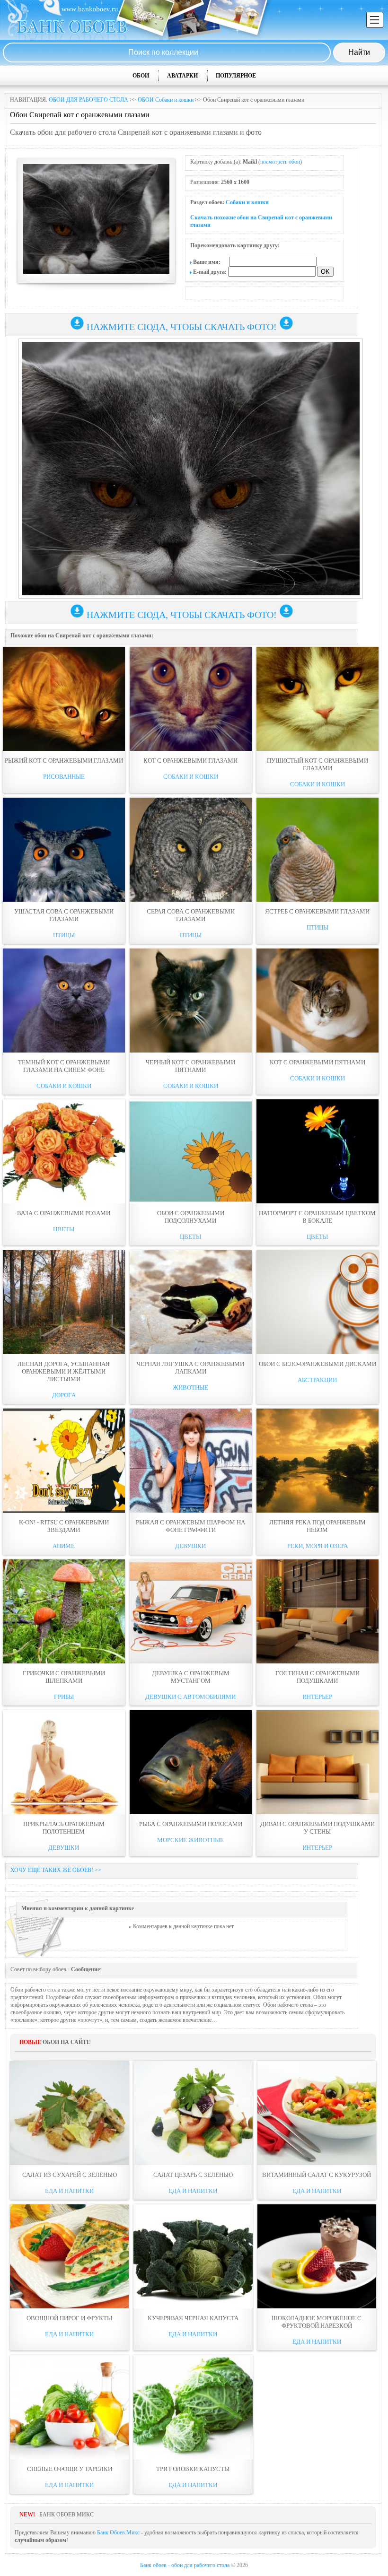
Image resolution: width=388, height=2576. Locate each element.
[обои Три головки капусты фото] (193, 2407)
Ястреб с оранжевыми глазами (317, 911)
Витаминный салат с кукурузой (317, 2175)
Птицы (64, 935)
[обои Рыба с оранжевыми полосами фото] (191, 1762)
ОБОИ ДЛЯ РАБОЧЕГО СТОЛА (88, 100)
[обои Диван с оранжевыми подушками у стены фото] (317, 1762)
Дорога (64, 1395)
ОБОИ (141, 76)
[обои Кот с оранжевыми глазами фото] (191, 699)
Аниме (64, 1546)
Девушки (190, 1546)
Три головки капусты (193, 2469)
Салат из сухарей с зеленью (70, 2175)
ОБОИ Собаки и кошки (166, 100)
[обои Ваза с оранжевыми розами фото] (64, 1151)
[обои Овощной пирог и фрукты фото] (69, 2256)
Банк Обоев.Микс (118, 2532)
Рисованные (64, 777)
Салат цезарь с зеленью (193, 2175)
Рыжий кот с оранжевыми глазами (64, 761)
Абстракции (317, 1380)
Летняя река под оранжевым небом (317, 1526)
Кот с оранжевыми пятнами (317, 1062)
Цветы (64, 1229)
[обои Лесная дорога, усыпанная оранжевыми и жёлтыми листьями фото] (64, 1302)
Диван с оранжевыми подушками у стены (317, 1828)
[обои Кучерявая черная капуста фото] (193, 2256)
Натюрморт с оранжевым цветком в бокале (317, 1217)
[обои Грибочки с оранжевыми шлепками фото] (64, 1611)
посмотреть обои (280, 162)
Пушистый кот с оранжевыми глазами (317, 764)
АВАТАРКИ (182, 76)
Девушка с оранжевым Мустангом (191, 1677)
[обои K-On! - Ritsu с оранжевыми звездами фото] (64, 1461)
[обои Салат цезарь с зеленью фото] (193, 2113)
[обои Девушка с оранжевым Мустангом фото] (191, 1611)
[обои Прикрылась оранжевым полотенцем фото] (64, 1762)
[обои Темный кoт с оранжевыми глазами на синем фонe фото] (64, 1001)
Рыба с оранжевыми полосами (191, 1824)
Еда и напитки (69, 2191)
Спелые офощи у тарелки (70, 2469)
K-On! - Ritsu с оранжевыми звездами (64, 1526)
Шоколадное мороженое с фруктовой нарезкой (317, 2322)
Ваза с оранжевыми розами (64, 1213)
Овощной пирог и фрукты (69, 2318)
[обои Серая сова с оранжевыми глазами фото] (191, 850)
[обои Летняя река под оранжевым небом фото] (317, 1461)
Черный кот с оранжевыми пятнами (190, 1066)
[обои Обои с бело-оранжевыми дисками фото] (317, 1302)
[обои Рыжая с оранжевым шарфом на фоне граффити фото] (191, 1461)
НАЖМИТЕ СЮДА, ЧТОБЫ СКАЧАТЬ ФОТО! (182, 327)
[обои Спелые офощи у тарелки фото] (69, 2407)
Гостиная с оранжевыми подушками (317, 1677)
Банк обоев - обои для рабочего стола (185, 2565)
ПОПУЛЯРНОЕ (236, 76)
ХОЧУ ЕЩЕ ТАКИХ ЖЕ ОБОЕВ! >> (56, 1870)
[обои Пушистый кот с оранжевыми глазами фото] (317, 699)
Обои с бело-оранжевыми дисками (317, 1364)
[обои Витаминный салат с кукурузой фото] (317, 2113)
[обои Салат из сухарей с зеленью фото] (69, 2113)
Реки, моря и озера (317, 1546)
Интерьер (317, 1697)
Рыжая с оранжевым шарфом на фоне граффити (190, 1526)
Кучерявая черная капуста (193, 2318)
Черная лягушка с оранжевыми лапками (190, 1368)
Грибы (64, 1697)
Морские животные (190, 1840)
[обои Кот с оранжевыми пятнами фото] (317, 1001)
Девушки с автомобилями (190, 1697)
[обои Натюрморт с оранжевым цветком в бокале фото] (317, 1151)
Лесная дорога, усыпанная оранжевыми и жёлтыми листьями (64, 1371)
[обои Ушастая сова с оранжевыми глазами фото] (64, 850)
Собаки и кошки (247, 202)
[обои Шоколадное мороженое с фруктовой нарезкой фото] (317, 2256)
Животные (190, 1388)
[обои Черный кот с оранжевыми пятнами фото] (191, 1001)
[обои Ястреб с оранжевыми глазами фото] (317, 850)
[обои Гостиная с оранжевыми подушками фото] (317, 1611)
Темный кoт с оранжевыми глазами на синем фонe (64, 1066)
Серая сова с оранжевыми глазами (191, 915)
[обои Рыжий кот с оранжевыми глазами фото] (64, 699)
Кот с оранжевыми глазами (190, 761)
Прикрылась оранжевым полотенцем (64, 1828)
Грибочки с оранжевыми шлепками (64, 1677)
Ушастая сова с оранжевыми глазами (64, 915)
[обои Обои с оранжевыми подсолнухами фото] (191, 1151)
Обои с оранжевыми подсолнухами (191, 1217)
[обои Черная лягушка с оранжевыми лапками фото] (191, 1302)
